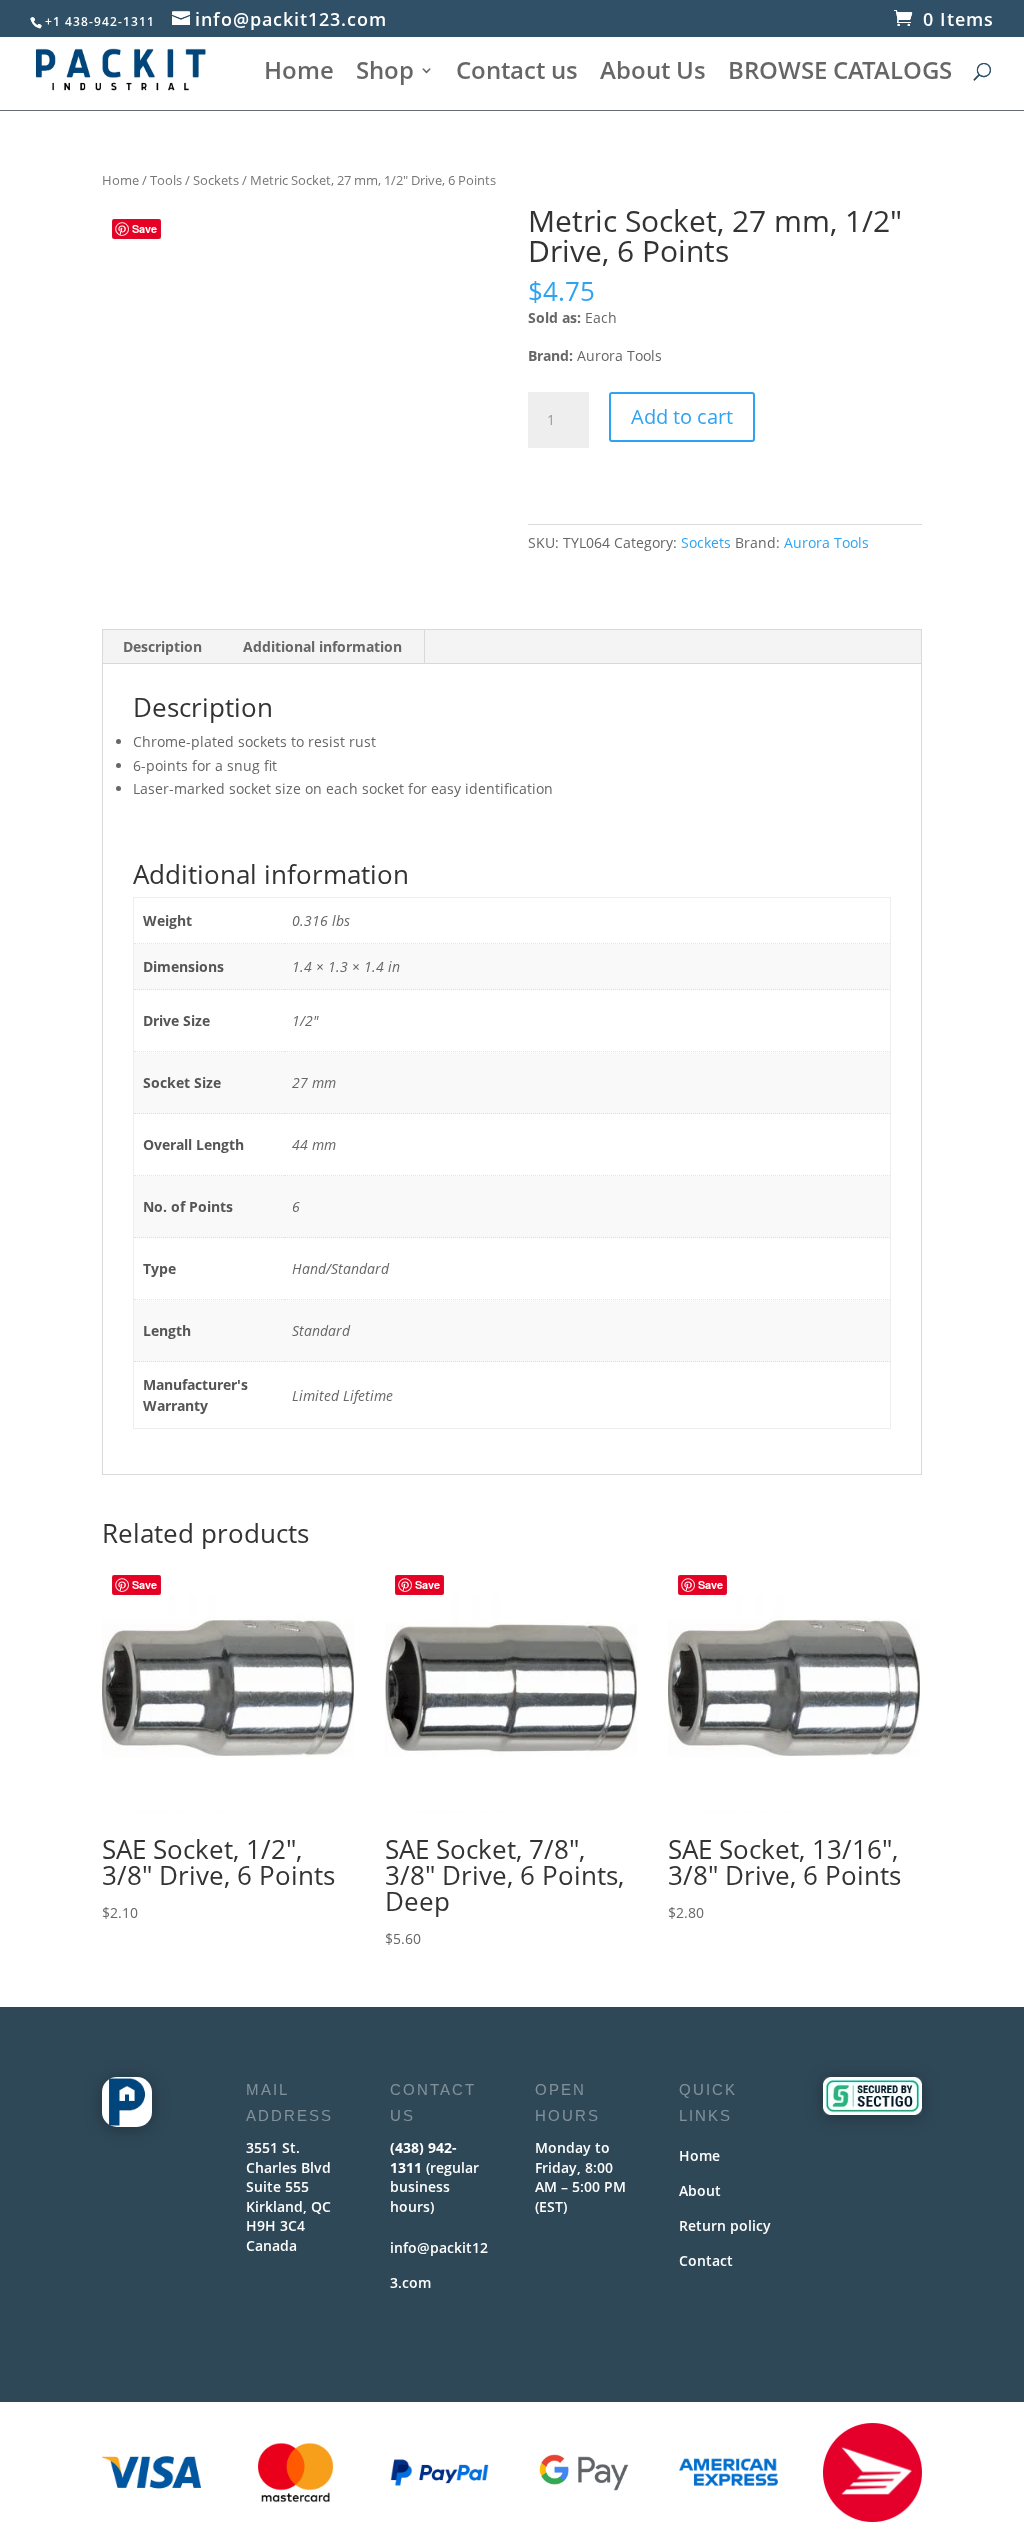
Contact (706, 2260)
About (700, 2190)
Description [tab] (162, 646)
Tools (166, 180)
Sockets (216, 180)
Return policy (725, 2225)
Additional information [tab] (322, 646)
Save (144, 228)
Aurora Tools (826, 542)
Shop (385, 74)
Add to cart (682, 416)
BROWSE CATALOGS (840, 74)
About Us (653, 74)
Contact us (517, 74)
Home (299, 74)
